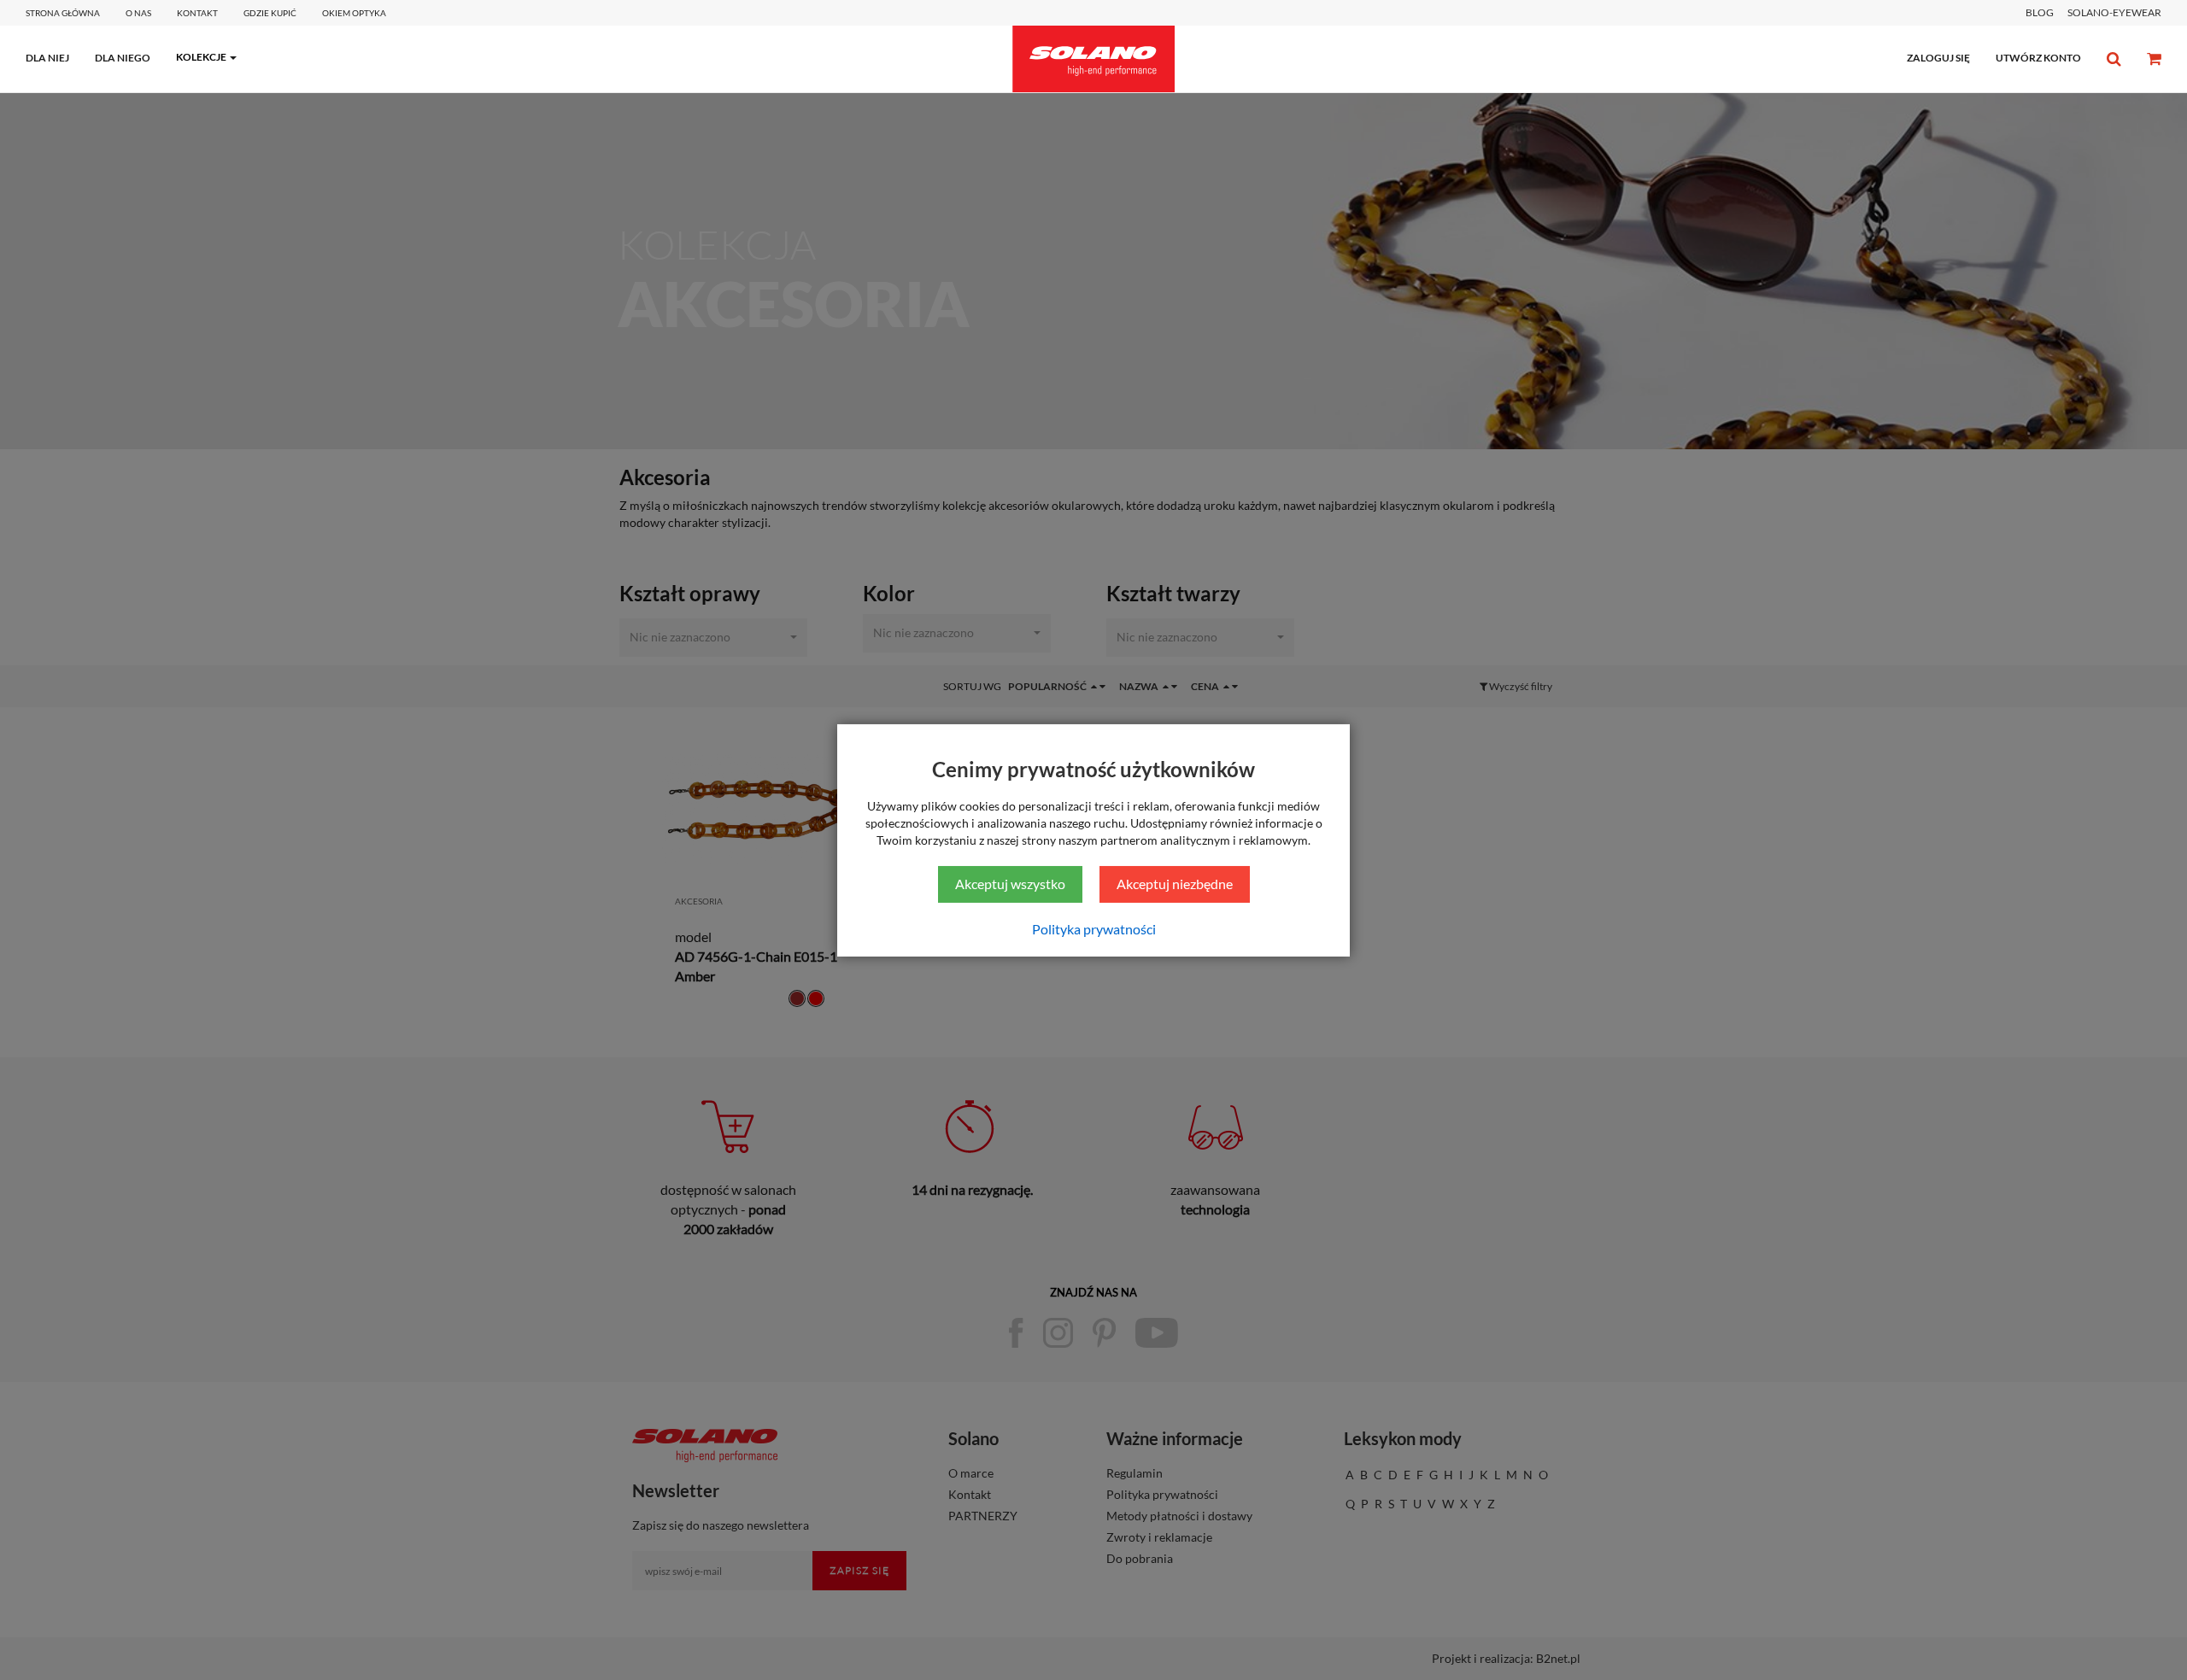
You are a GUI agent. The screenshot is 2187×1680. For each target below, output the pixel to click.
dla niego (123, 58)
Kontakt (197, 13)
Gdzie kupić (270, 13)
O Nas (138, 13)
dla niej (47, 58)
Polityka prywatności (1094, 929)
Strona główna (63, 13)
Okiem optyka (354, 13)
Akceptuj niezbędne (1175, 884)
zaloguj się (1938, 58)
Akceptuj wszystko (1010, 884)
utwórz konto (2038, 58)
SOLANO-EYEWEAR (2114, 12)
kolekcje (201, 57)
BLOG (2040, 12)
